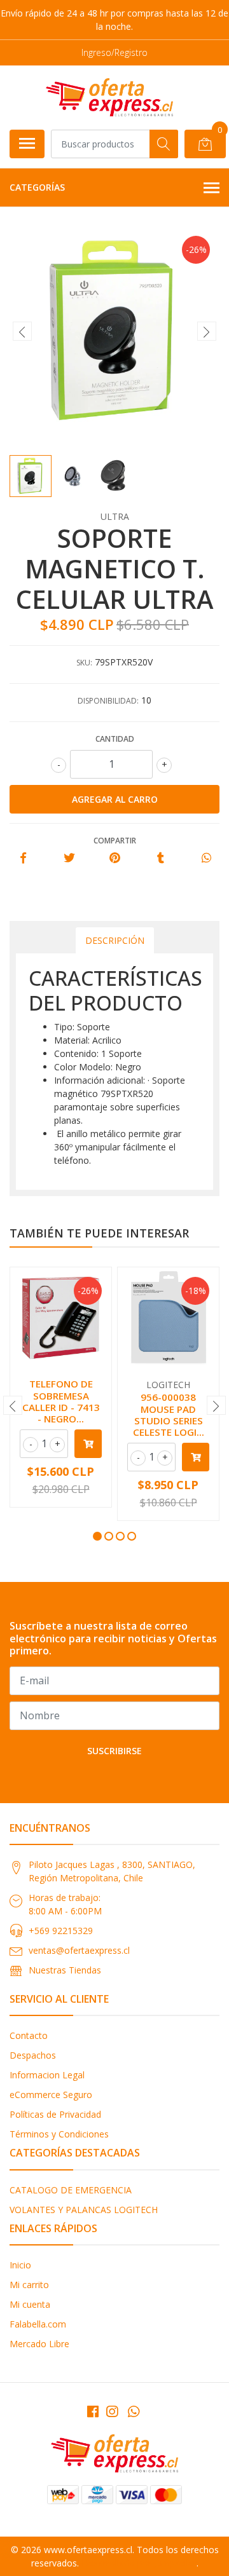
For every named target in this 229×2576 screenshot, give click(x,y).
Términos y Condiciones (59, 2134)
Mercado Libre (39, 2344)
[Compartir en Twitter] (69, 858)
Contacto (29, 2035)
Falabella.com (38, 2324)
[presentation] (22, 331)
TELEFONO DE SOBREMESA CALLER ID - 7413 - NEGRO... (61, 1401)
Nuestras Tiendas (65, 1970)
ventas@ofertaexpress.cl (79, 1950)
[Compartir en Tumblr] (161, 858)
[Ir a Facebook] (93, 2411)
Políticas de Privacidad (55, 2114)
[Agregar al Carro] (88, 1444)
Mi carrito (29, 2285)
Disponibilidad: (108, 701)
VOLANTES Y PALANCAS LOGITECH (84, 2210)
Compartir (115, 841)
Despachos (33, 2055)
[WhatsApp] (134, 2411)
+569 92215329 (61, 1931)
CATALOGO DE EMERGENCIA (71, 2190)
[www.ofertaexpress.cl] (109, 97)
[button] (97, 1536)
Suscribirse (114, 1751)
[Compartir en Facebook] (23, 858)
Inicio (20, 2265)
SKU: (84, 663)
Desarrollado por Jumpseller (139, 2563)
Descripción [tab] (115, 940)
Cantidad (115, 739)
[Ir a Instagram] (112, 2411)
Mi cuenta (30, 2304)
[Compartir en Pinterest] (115, 858)
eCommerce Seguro (51, 2095)
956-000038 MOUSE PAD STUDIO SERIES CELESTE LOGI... (169, 1414)
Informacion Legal (47, 2075)
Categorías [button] (37, 187)
